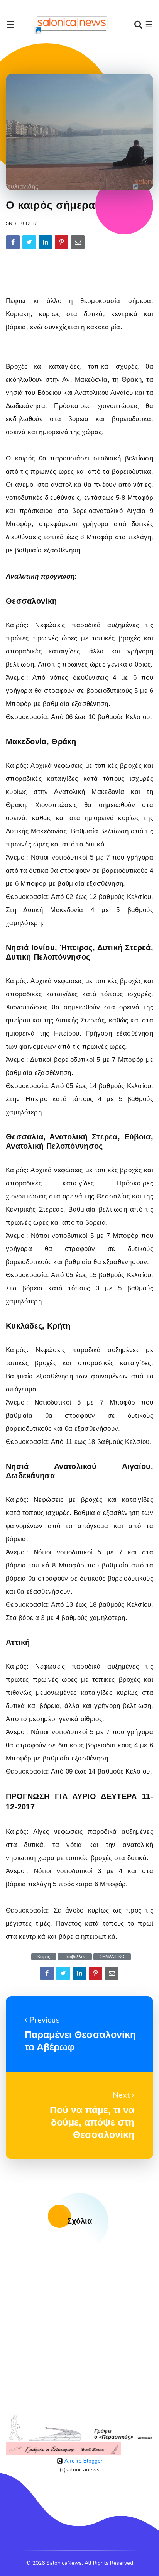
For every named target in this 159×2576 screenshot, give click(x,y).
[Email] (78, 242)
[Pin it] (62, 242)
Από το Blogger (83, 2461)
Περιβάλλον (75, 1957)
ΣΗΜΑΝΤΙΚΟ (112, 1957)
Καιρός (44, 1957)
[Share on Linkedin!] (45, 242)
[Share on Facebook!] (13, 242)
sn (9, 223)
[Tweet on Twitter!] (29, 242)
